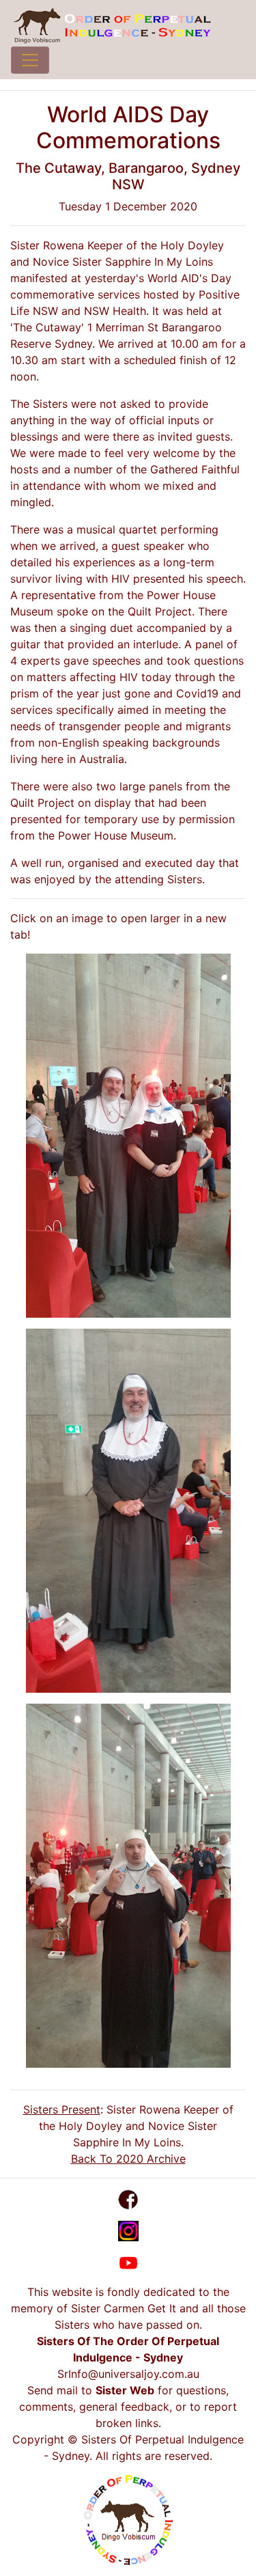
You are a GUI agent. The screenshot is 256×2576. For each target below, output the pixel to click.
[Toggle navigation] (30, 60)
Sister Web (125, 2390)
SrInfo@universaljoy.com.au (128, 2374)
